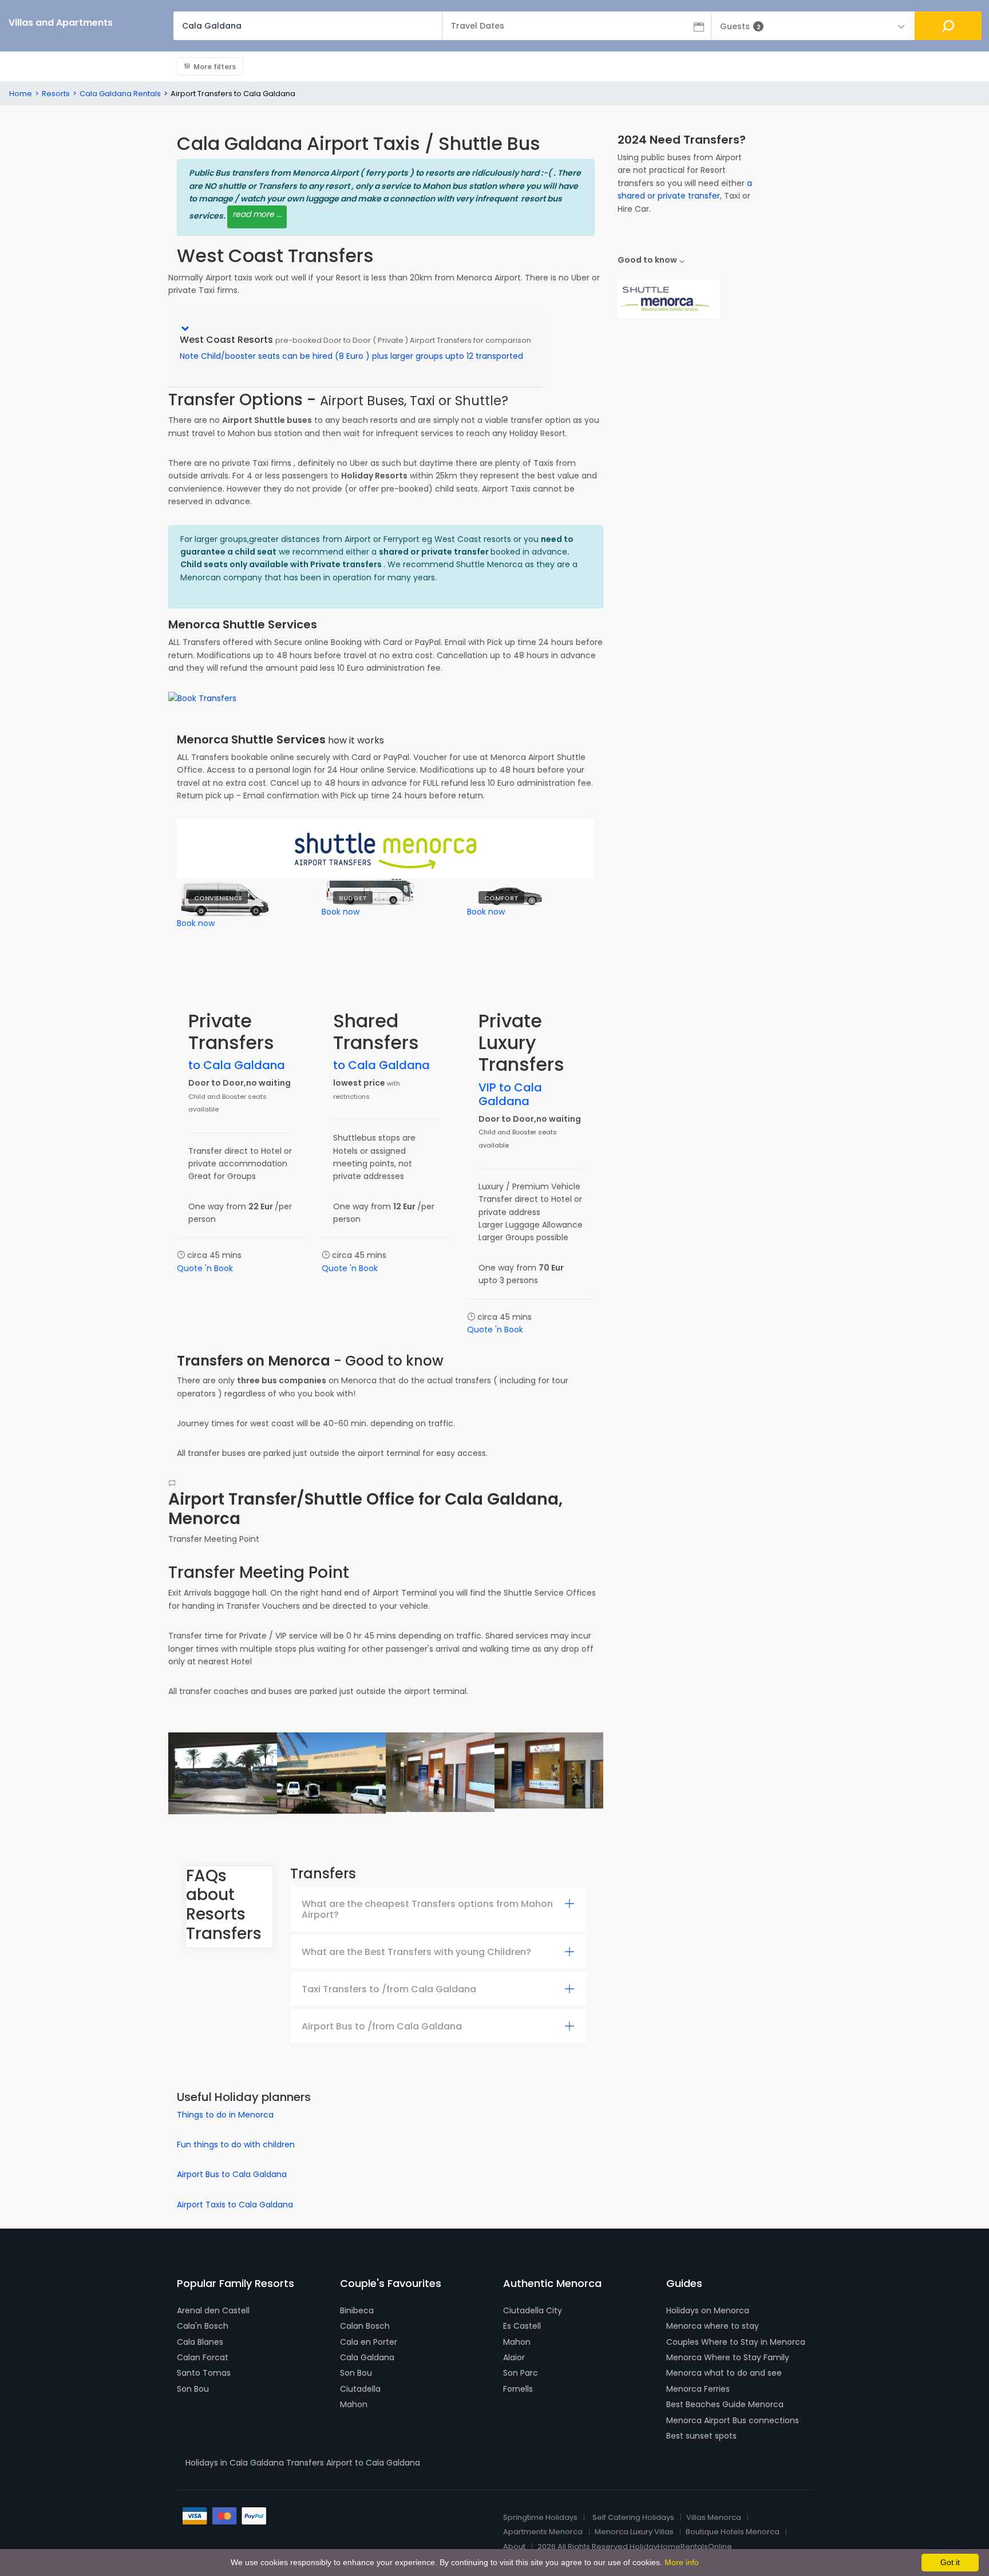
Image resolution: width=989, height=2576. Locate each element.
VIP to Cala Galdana (510, 1094)
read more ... (257, 214)
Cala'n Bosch (203, 2326)
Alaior (514, 2357)
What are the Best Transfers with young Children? (416, 1952)
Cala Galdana (367, 2357)
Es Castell (522, 2326)
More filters (215, 67)
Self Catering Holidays (633, 2517)
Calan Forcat (203, 2357)
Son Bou (193, 2389)
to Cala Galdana (237, 1065)
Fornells (518, 2389)
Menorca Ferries (698, 2389)
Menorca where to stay (713, 2326)
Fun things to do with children (236, 2144)
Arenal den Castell (213, 2310)
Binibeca (357, 2310)
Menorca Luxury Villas (634, 2532)
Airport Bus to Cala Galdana (232, 2174)
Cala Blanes (200, 2342)
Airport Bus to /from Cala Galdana (382, 2026)
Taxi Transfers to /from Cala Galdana (389, 1989)
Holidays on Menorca (708, 2310)
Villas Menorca (714, 2517)
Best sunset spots (701, 2436)
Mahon (354, 2404)
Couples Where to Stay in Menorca (736, 2342)
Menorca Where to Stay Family (728, 2357)
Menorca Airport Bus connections (733, 2420)
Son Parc (521, 2373)
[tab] (438, 1910)
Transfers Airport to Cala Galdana (353, 2463)
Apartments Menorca (543, 2532)
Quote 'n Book (205, 1268)
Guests (740, 26)
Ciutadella (360, 2389)
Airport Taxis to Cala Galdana (235, 2205)
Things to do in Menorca (225, 2115)
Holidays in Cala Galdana (235, 2463)
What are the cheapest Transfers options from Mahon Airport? (427, 1909)
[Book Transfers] (202, 698)
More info (682, 2562)
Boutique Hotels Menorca (733, 2532)
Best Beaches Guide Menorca (725, 2404)
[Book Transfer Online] (669, 298)
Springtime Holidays (540, 2517)
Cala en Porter (369, 2342)
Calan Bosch (365, 2326)
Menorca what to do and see (724, 2373)
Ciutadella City (533, 2310)
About (514, 2547)
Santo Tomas (204, 2373)
